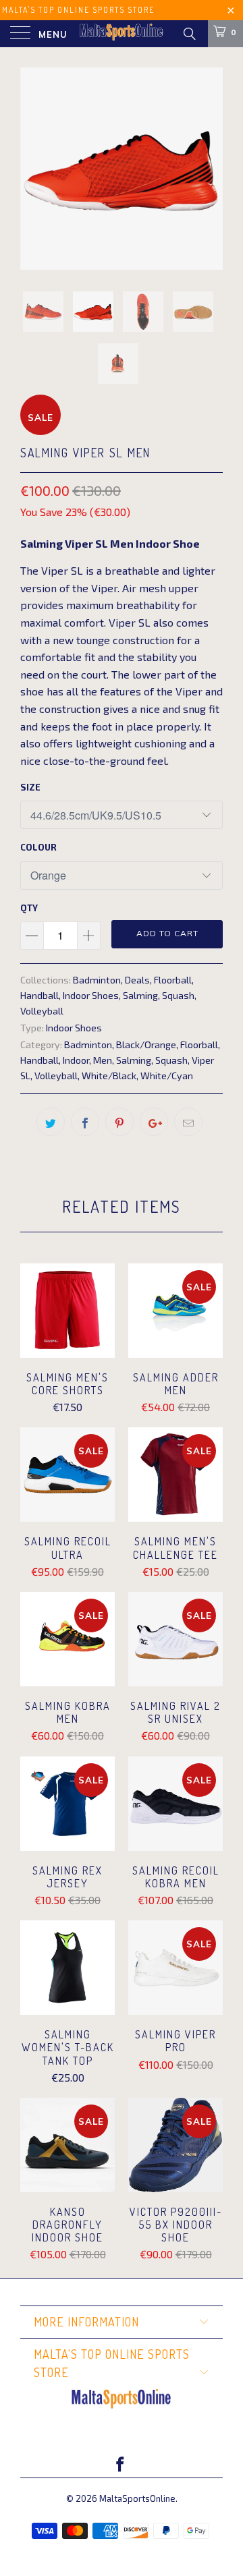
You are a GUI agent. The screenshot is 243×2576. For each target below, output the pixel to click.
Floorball (173, 980)
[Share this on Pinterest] (119, 1122)
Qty (29, 908)
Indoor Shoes (91, 995)
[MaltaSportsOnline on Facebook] (121, 2465)
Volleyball (42, 1011)
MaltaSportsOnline (137, 2498)
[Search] (189, 33)
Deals (137, 980)
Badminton (97, 980)
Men (103, 1060)
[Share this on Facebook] (85, 1122)
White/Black (109, 1076)
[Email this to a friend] (188, 1122)
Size (30, 787)
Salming (140, 995)
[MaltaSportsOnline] (122, 34)
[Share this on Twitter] (51, 1122)
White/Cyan (167, 1076)
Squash (178, 995)
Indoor (76, 1060)
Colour (38, 847)
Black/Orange (146, 1044)
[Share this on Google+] (154, 1122)
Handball (39, 995)
